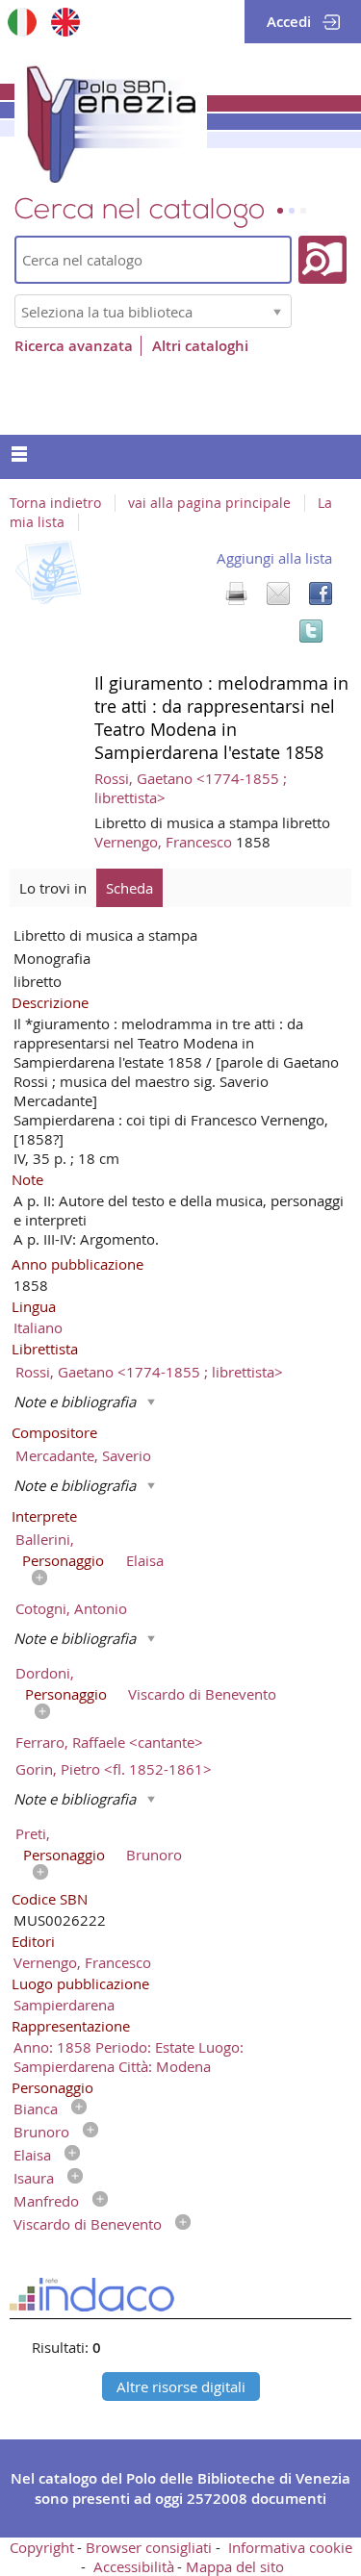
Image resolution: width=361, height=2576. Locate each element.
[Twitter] (311, 631)
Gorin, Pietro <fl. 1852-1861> (114, 1769)
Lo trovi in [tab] (53, 888)
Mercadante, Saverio (83, 1455)
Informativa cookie (290, 2547)
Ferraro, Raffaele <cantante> (109, 1742)
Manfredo (46, 2201)
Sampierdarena (64, 2005)
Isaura (34, 2178)
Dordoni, (45, 1673)
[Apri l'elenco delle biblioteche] (277, 311)
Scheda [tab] (129, 888)
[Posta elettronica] (278, 593)
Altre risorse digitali (181, 2387)
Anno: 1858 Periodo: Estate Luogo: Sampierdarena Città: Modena (129, 2057)
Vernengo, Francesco (165, 842)
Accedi (289, 22)
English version (65, 22)
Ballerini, (45, 1539)
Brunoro (154, 1855)
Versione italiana (22, 22)
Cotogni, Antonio (71, 1608)
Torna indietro (55, 503)
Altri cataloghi (200, 346)
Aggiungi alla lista (274, 558)
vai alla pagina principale (209, 503)
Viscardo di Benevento (202, 1694)
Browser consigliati (149, 2547)
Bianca (36, 2109)
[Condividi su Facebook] (321, 593)
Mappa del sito (235, 2566)
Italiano (38, 1327)
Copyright (42, 2547)
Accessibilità (134, 2566)
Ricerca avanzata (74, 346)
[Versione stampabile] (236, 593)
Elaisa (145, 1560)
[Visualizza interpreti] (35, 1579)
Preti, (33, 1833)
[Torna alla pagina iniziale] (111, 120)
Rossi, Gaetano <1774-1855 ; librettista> (149, 1372)
